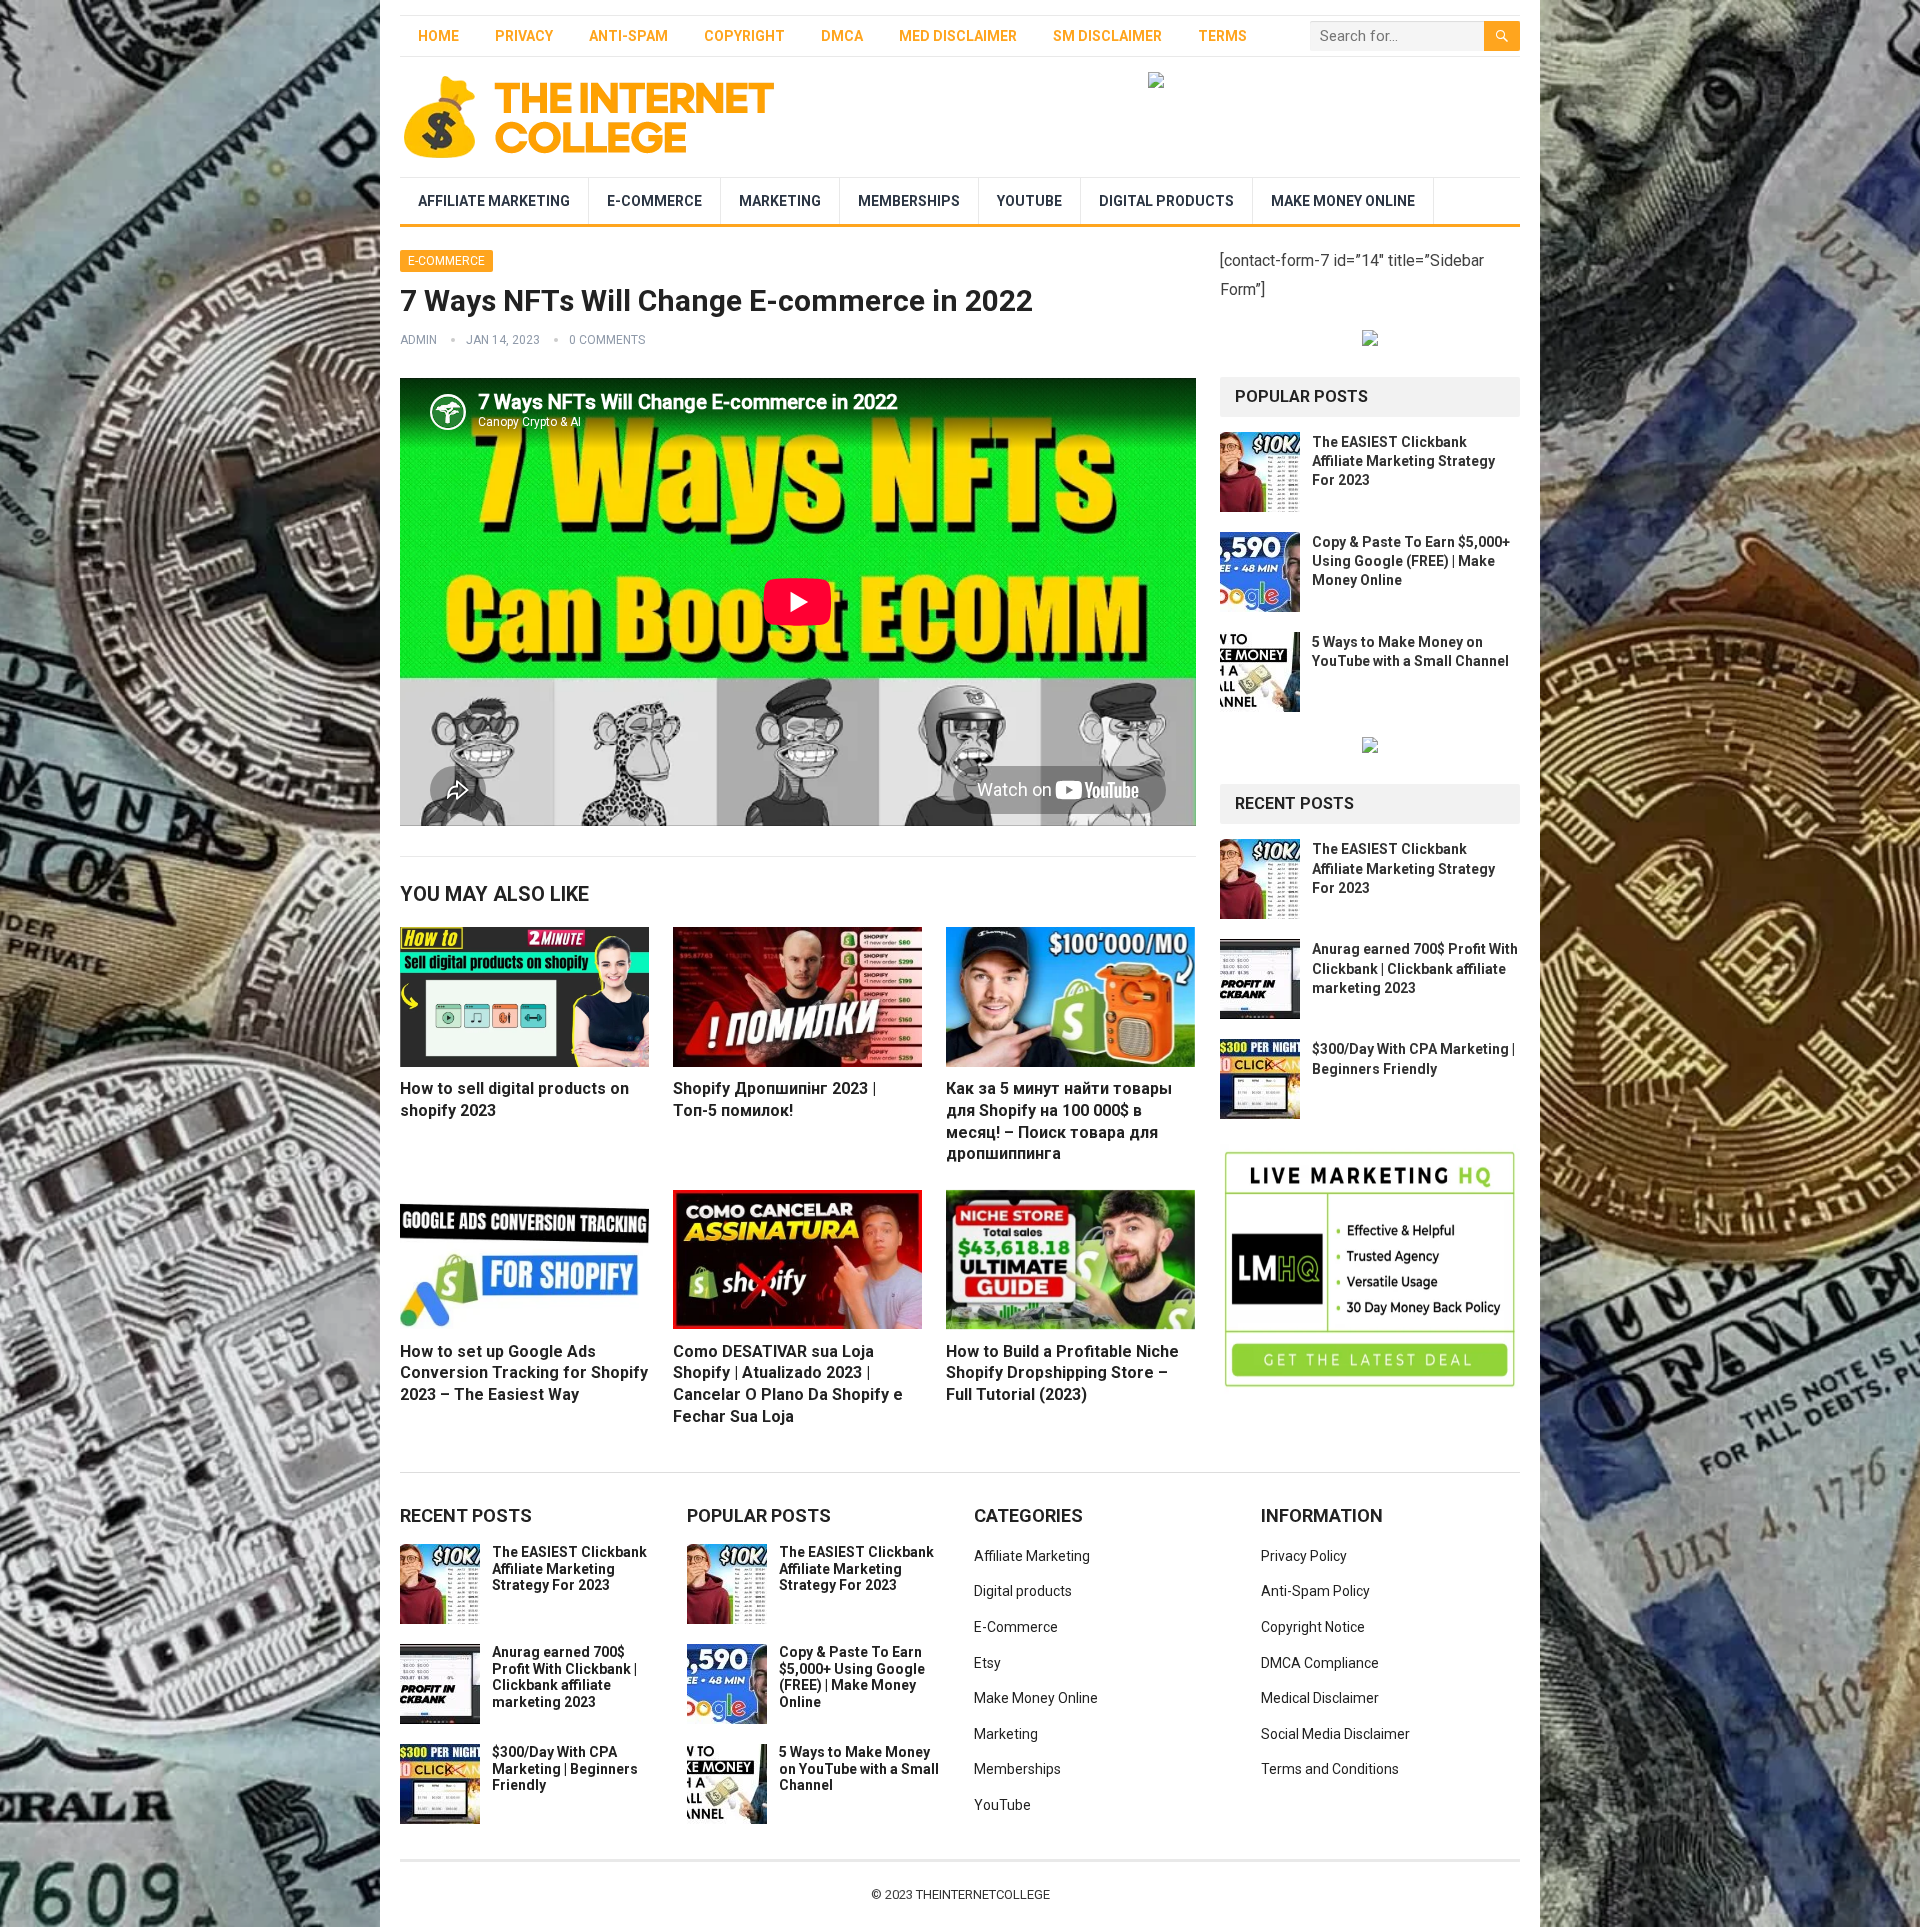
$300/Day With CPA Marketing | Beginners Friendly (565, 1769)
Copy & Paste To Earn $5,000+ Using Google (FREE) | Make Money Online (1411, 561)
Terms (1222, 36)
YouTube (1029, 201)
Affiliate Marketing (494, 201)
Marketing (780, 201)
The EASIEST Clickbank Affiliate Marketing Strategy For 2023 (1403, 461)
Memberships (909, 201)
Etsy (987, 1663)
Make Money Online (1343, 201)
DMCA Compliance (1320, 1663)
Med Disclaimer (958, 36)
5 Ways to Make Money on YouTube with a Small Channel (859, 1769)
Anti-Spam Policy (1315, 1591)
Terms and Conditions (1330, 1769)
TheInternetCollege (983, 1894)
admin (418, 340)
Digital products (1166, 201)
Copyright (744, 36)
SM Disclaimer (1107, 36)
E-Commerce (654, 201)
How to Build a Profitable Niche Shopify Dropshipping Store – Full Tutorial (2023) (1062, 1373)
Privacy (524, 36)
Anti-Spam (628, 36)
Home (438, 36)
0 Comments (607, 340)
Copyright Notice (1313, 1627)
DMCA (842, 36)
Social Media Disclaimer (1335, 1734)
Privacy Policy (1304, 1556)
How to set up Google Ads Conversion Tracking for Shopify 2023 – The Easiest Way (524, 1373)
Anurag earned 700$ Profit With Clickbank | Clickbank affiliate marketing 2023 (1415, 968)
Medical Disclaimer (1320, 1698)
